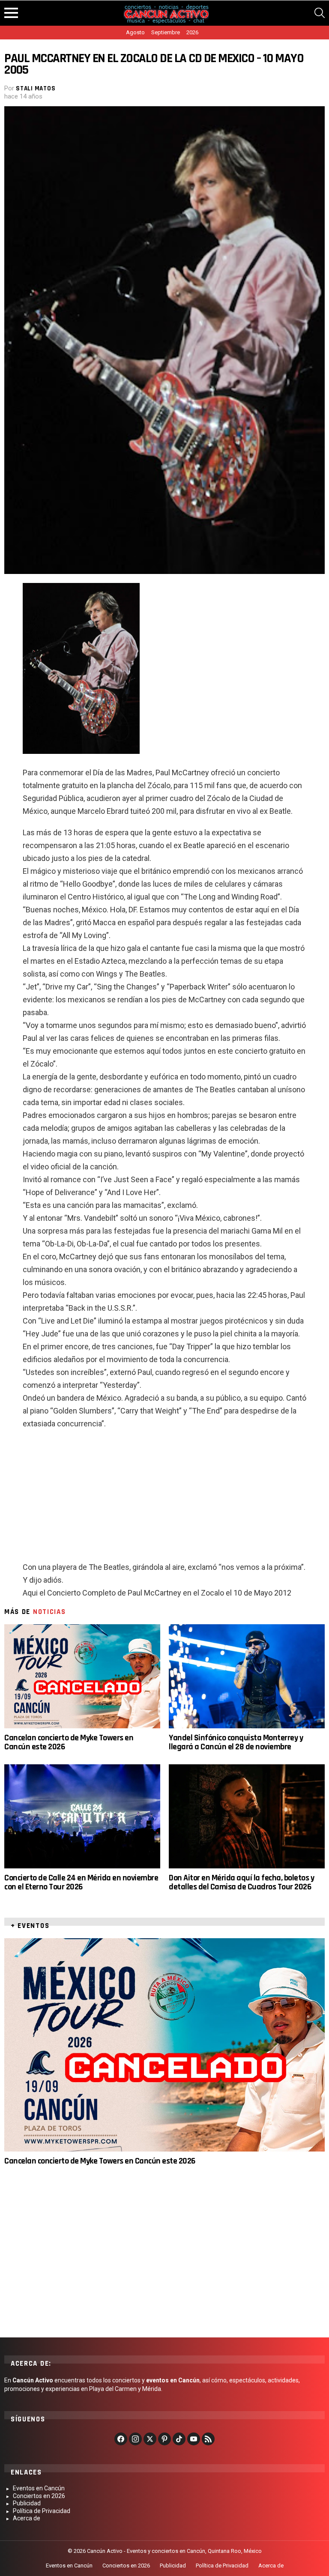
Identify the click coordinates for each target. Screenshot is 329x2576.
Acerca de (27, 2518)
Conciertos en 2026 (39, 2496)
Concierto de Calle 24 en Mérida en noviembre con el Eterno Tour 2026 (81, 1882)
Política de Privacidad (42, 2511)
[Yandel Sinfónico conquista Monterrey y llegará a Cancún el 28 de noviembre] (247, 1676)
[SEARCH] (320, 13)
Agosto (135, 32)
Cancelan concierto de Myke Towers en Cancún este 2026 (69, 1742)
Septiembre (166, 32)
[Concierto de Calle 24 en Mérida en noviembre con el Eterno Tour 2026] (82, 1816)
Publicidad (27, 2503)
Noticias (49, 1612)
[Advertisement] (164, 1499)
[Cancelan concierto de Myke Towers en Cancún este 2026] (82, 1676)
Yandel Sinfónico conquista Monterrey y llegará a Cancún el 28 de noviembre (236, 1742)
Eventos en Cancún (39, 2488)
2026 (192, 32)
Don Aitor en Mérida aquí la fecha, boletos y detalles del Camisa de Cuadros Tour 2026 (241, 1882)
